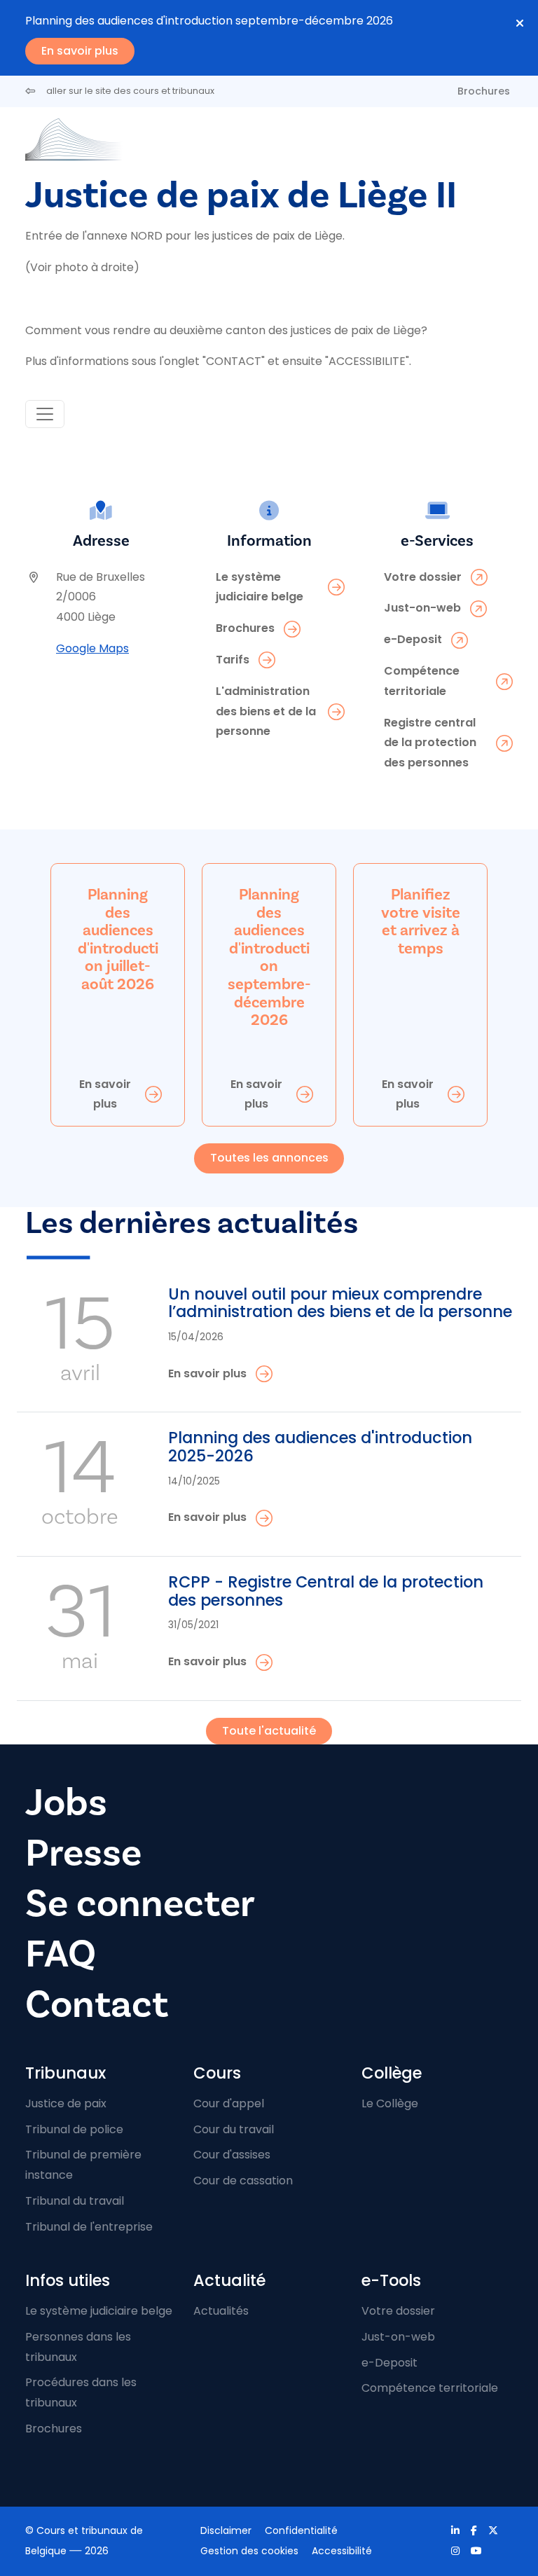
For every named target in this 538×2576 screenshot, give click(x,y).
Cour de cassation (243, 2181)
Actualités (221, 2311)
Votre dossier (398, 2311)
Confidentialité (301, 2530)
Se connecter (140, 1904)
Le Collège (390, 2103)
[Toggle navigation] (45, 414)
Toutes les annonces (269, 1158)
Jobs (66, 1803)
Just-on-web (398, 2337)
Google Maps (92, 648)
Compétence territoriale (430, 2388)
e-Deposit (389, 2363)
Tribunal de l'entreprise (89, 2227)
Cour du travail (234, 2129)
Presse (83, 1853)
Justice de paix (66, 2103)
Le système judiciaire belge (99, 2311)
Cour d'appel (229, 2103)
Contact (97, 2005)
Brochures (484, 91)
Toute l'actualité (269, 1731)
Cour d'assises (232, 2155)
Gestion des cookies (249, 2551)
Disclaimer (226, 2530)
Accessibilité (342, 2551)
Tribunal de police (74, 2129)
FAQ (61, 1954)
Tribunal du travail (75, 2201)
